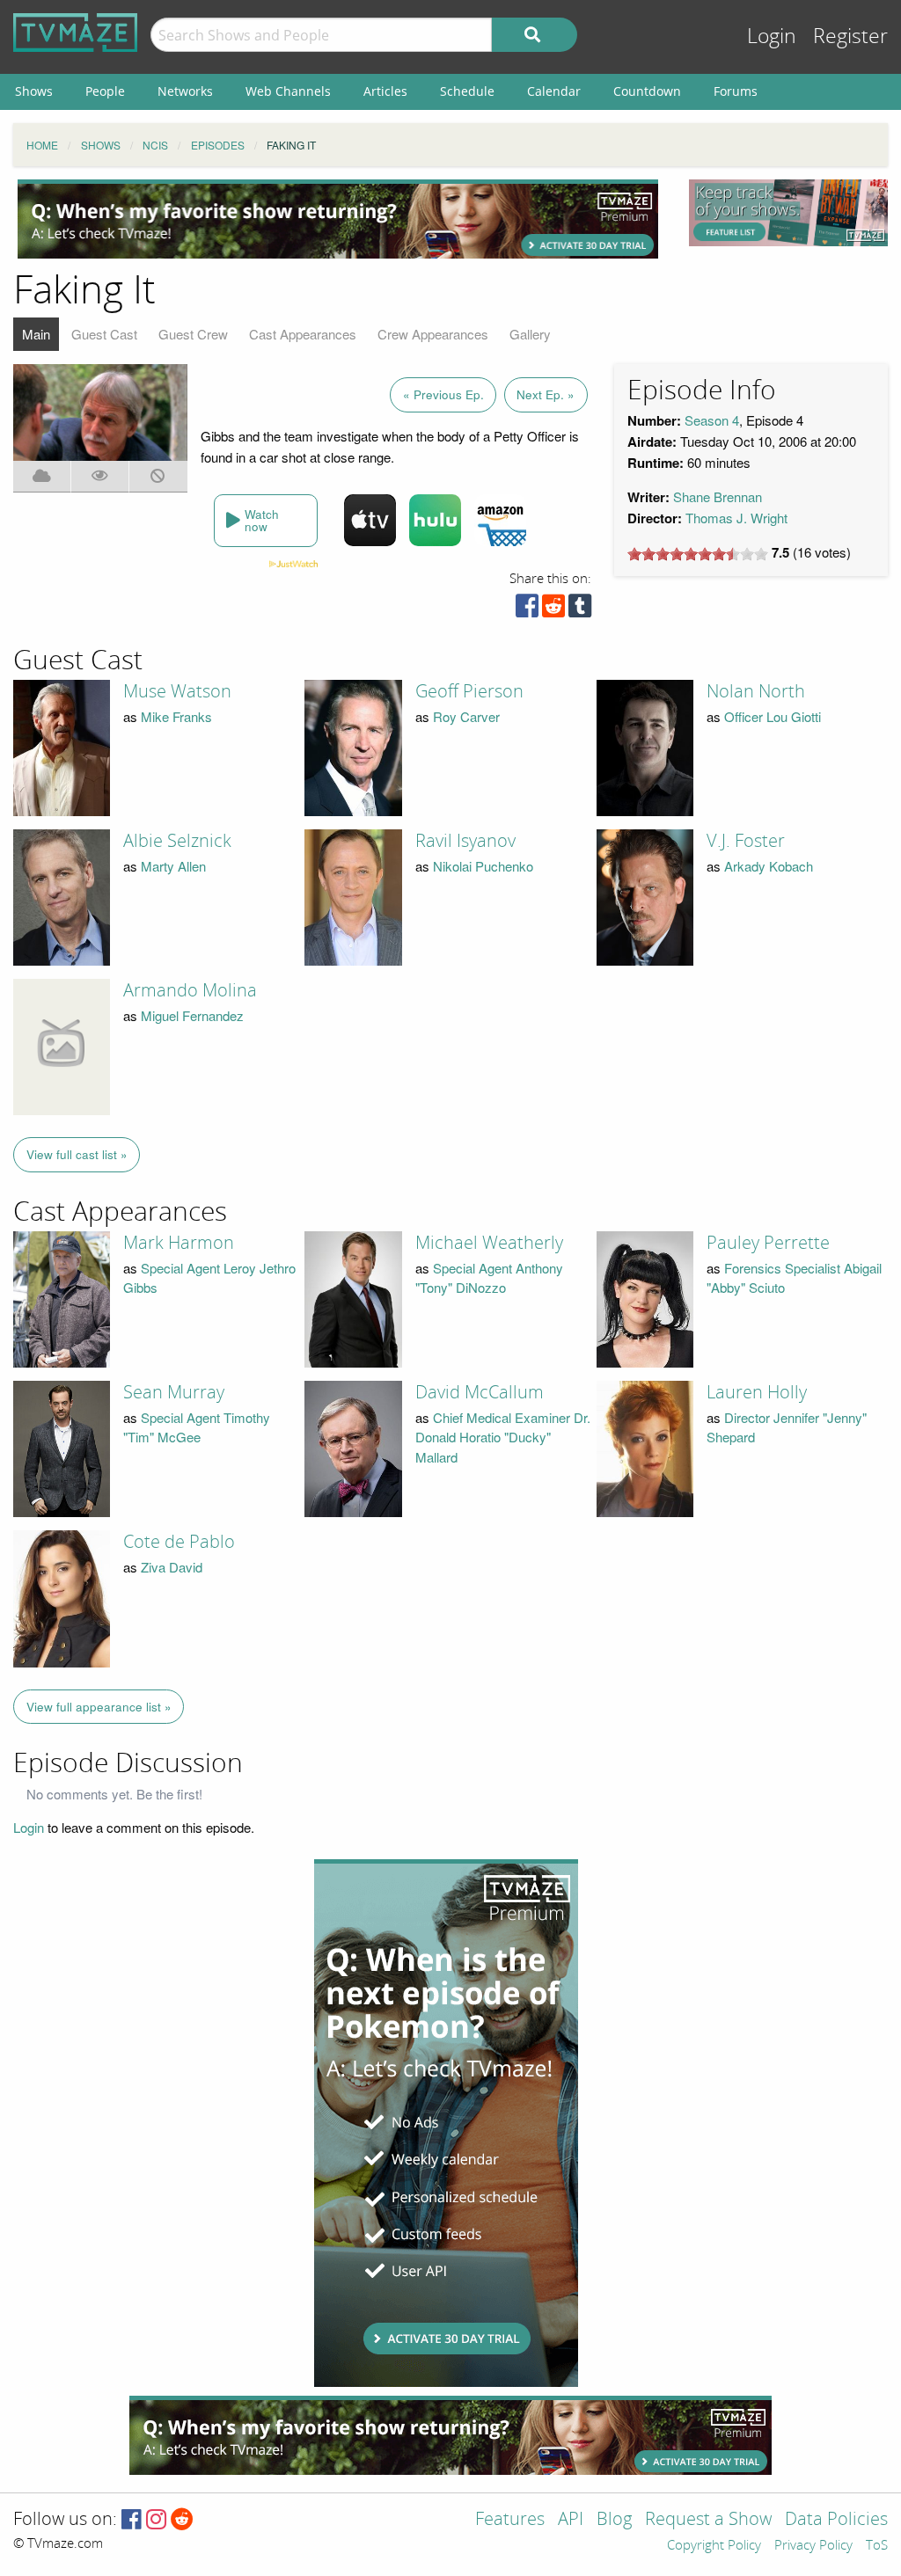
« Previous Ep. (443, 394)
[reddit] (553, 610)
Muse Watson (177, 691)
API (571, 2520)
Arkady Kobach (769, 866)
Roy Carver (466, 716)
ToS (877, 2546)
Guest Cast (104, 334)
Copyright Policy (714, 2546)
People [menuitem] (105, 91)
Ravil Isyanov (465, 841)
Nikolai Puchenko (483, 866)
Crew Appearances (433, 334)
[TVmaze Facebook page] (132, 2520)
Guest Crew (193, 334)
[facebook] (527, 610)
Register (850, 36)
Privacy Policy (813, 2546)
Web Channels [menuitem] (288, 91)
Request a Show (708, 2520)
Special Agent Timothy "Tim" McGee (197, 1427)
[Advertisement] (338, 219)
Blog (614, 2520)
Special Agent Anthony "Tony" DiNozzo (489, 1278)
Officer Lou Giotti (773, 716)
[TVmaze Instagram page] (156, 2520)
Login (772, 36)
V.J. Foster (746, 841)
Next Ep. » (546, 394)
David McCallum (480, 1392)
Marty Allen (173, 866)
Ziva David (172, 1567)
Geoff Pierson (469, 691)
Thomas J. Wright (736, 518)
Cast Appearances (303, 334)
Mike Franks (176, 716)
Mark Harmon (179, 1243)
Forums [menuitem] (736, 91)
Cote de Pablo (179, 1542)
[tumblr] (580, 610)
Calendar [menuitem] (554, 91)
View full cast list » (77, 1154)
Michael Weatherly (489, 1243)
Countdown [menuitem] (647, 91)
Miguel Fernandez (192, 1015)
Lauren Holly (757, 1392)
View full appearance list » (99, 1707)
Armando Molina (190, 990)
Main (36, 334)
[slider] (698, 554)
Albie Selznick (177, 841)
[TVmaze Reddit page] (182, 2520)
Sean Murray (174, 1392)
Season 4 (712, 420)
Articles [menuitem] (385, 91)
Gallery (530, 334)
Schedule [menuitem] (467, 91)
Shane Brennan (718, 496)
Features (510, 2520)
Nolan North (756, 691)
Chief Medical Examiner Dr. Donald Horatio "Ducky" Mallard (503, 1437)
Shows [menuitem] (34, 91)
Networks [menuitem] (185, 91)
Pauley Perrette (768, 1243)
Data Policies (836, 2520)
